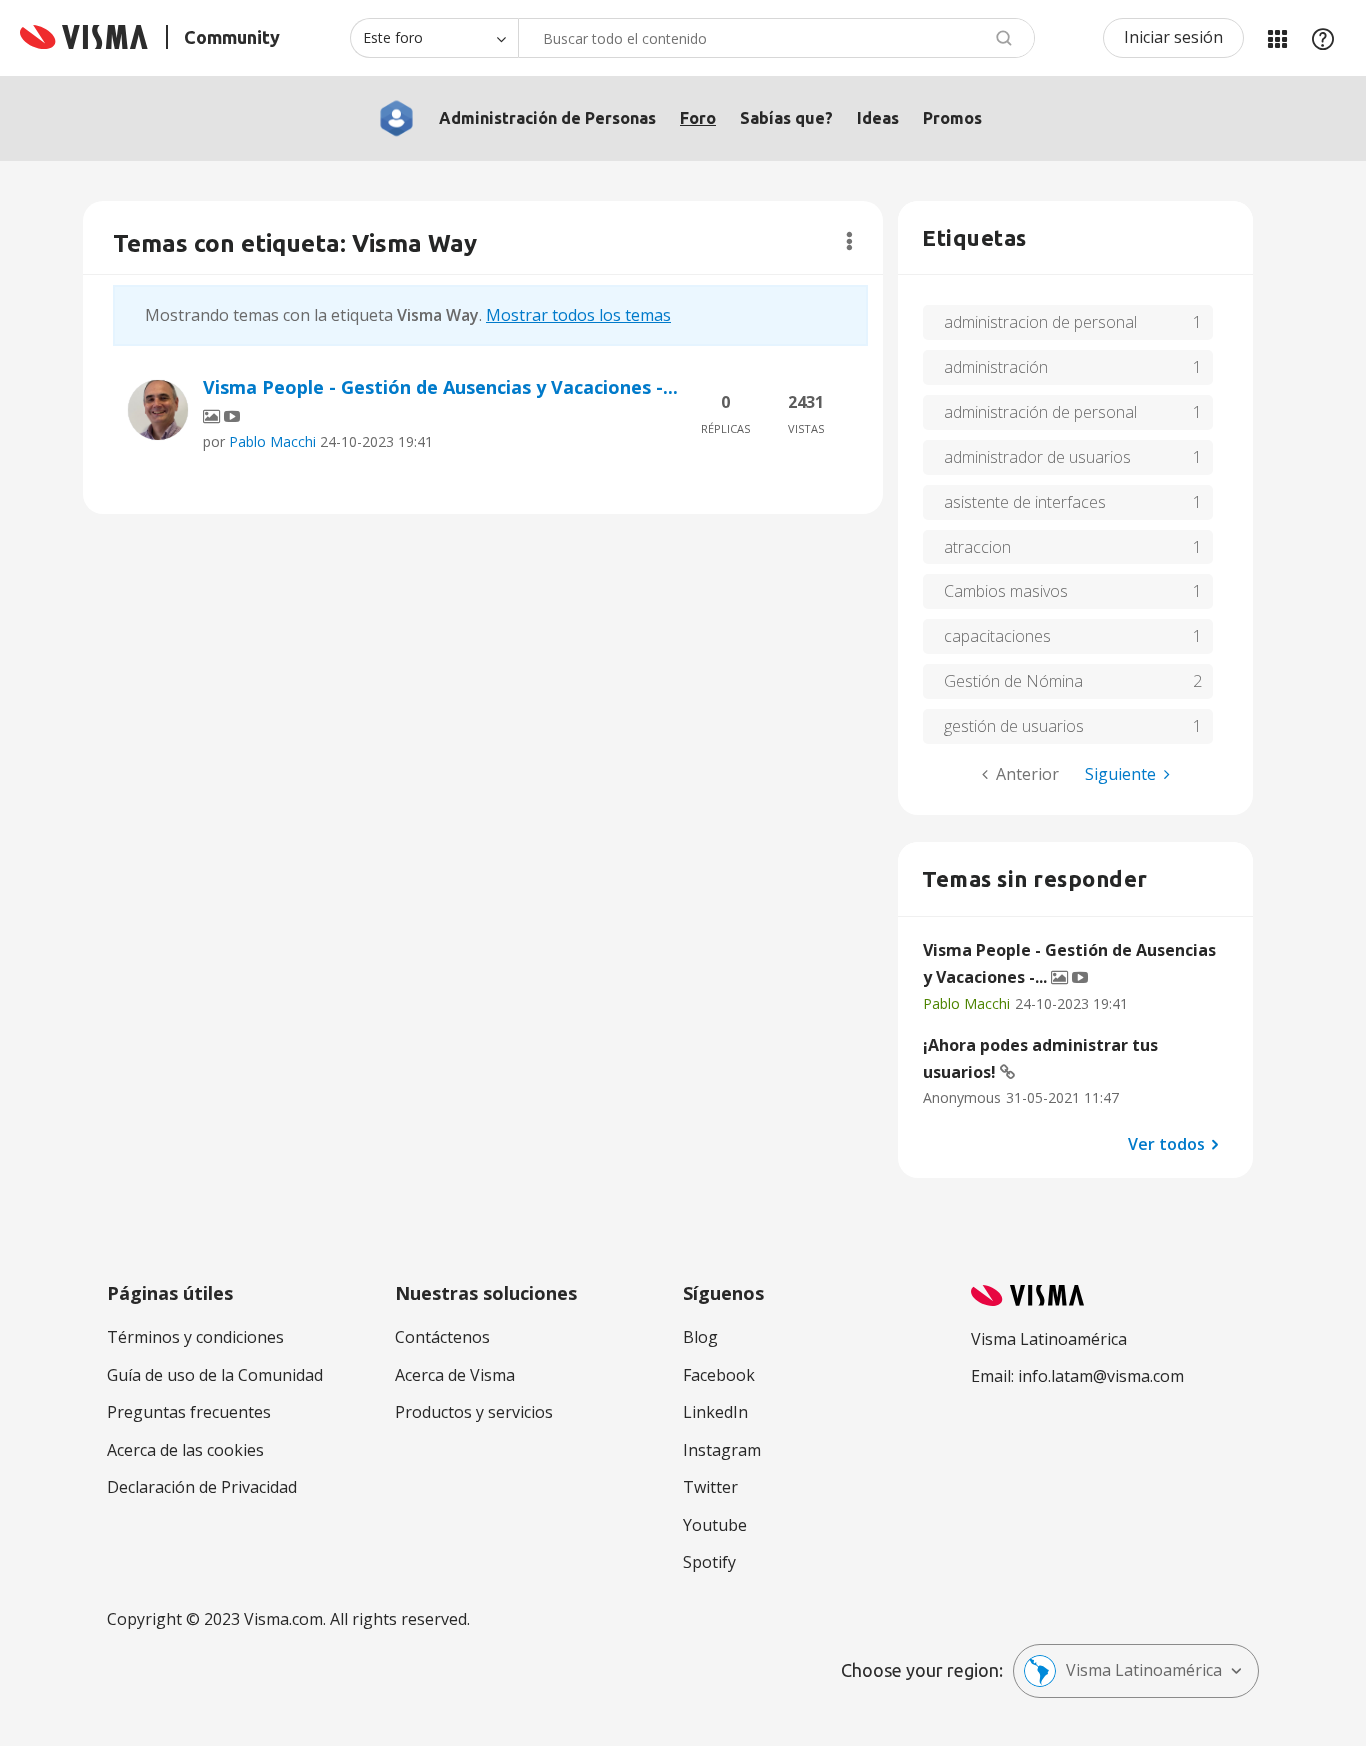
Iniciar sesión (1173, 37)
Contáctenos (442, 1337)
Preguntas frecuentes (189, 1412)
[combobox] (776, 38)
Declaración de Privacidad (202, 1487)
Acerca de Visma (455, 1375)
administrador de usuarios (1037, 457)
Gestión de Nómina (1013, 681)
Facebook (719, 1375)
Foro (698, 118)
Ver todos (1166, 1143)
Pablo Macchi (272, 441)
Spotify (709, 1562)
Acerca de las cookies (185, 1450)
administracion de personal (1040, 322)
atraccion (977, 547)
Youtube (715, 1525)
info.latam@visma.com (1101, 1376)
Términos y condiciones (195, 1337)
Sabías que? (786, 118)
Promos (952, 118)
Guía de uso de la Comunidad (215, 1375)
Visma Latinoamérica (1144, 1670)
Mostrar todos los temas (578, 315)
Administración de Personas (547, 118)
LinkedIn (715, 1412)
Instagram (722, 1450)
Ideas (878, 118)
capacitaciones (997, 636)
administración (996, 367)
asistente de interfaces (1025, 502)
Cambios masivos (1006, 591)
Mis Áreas (1277, 38)
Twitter (710, 1487)
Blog (700, 1337)
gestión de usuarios (1014, 726)
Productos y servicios (474, 1412)
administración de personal (1040, 412)
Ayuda (1323, 38)
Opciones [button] (849, 241)
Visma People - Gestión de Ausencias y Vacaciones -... (440, 387)
